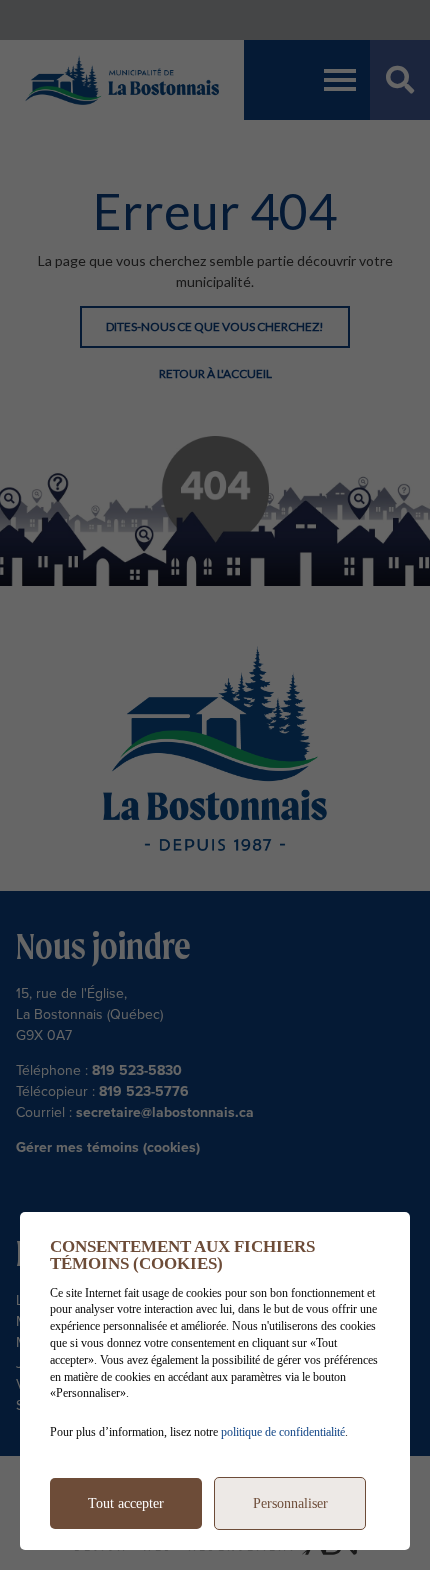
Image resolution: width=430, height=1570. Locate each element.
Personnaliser (290, 1503)
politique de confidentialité (283, 1432)
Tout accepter (126, 1503)
